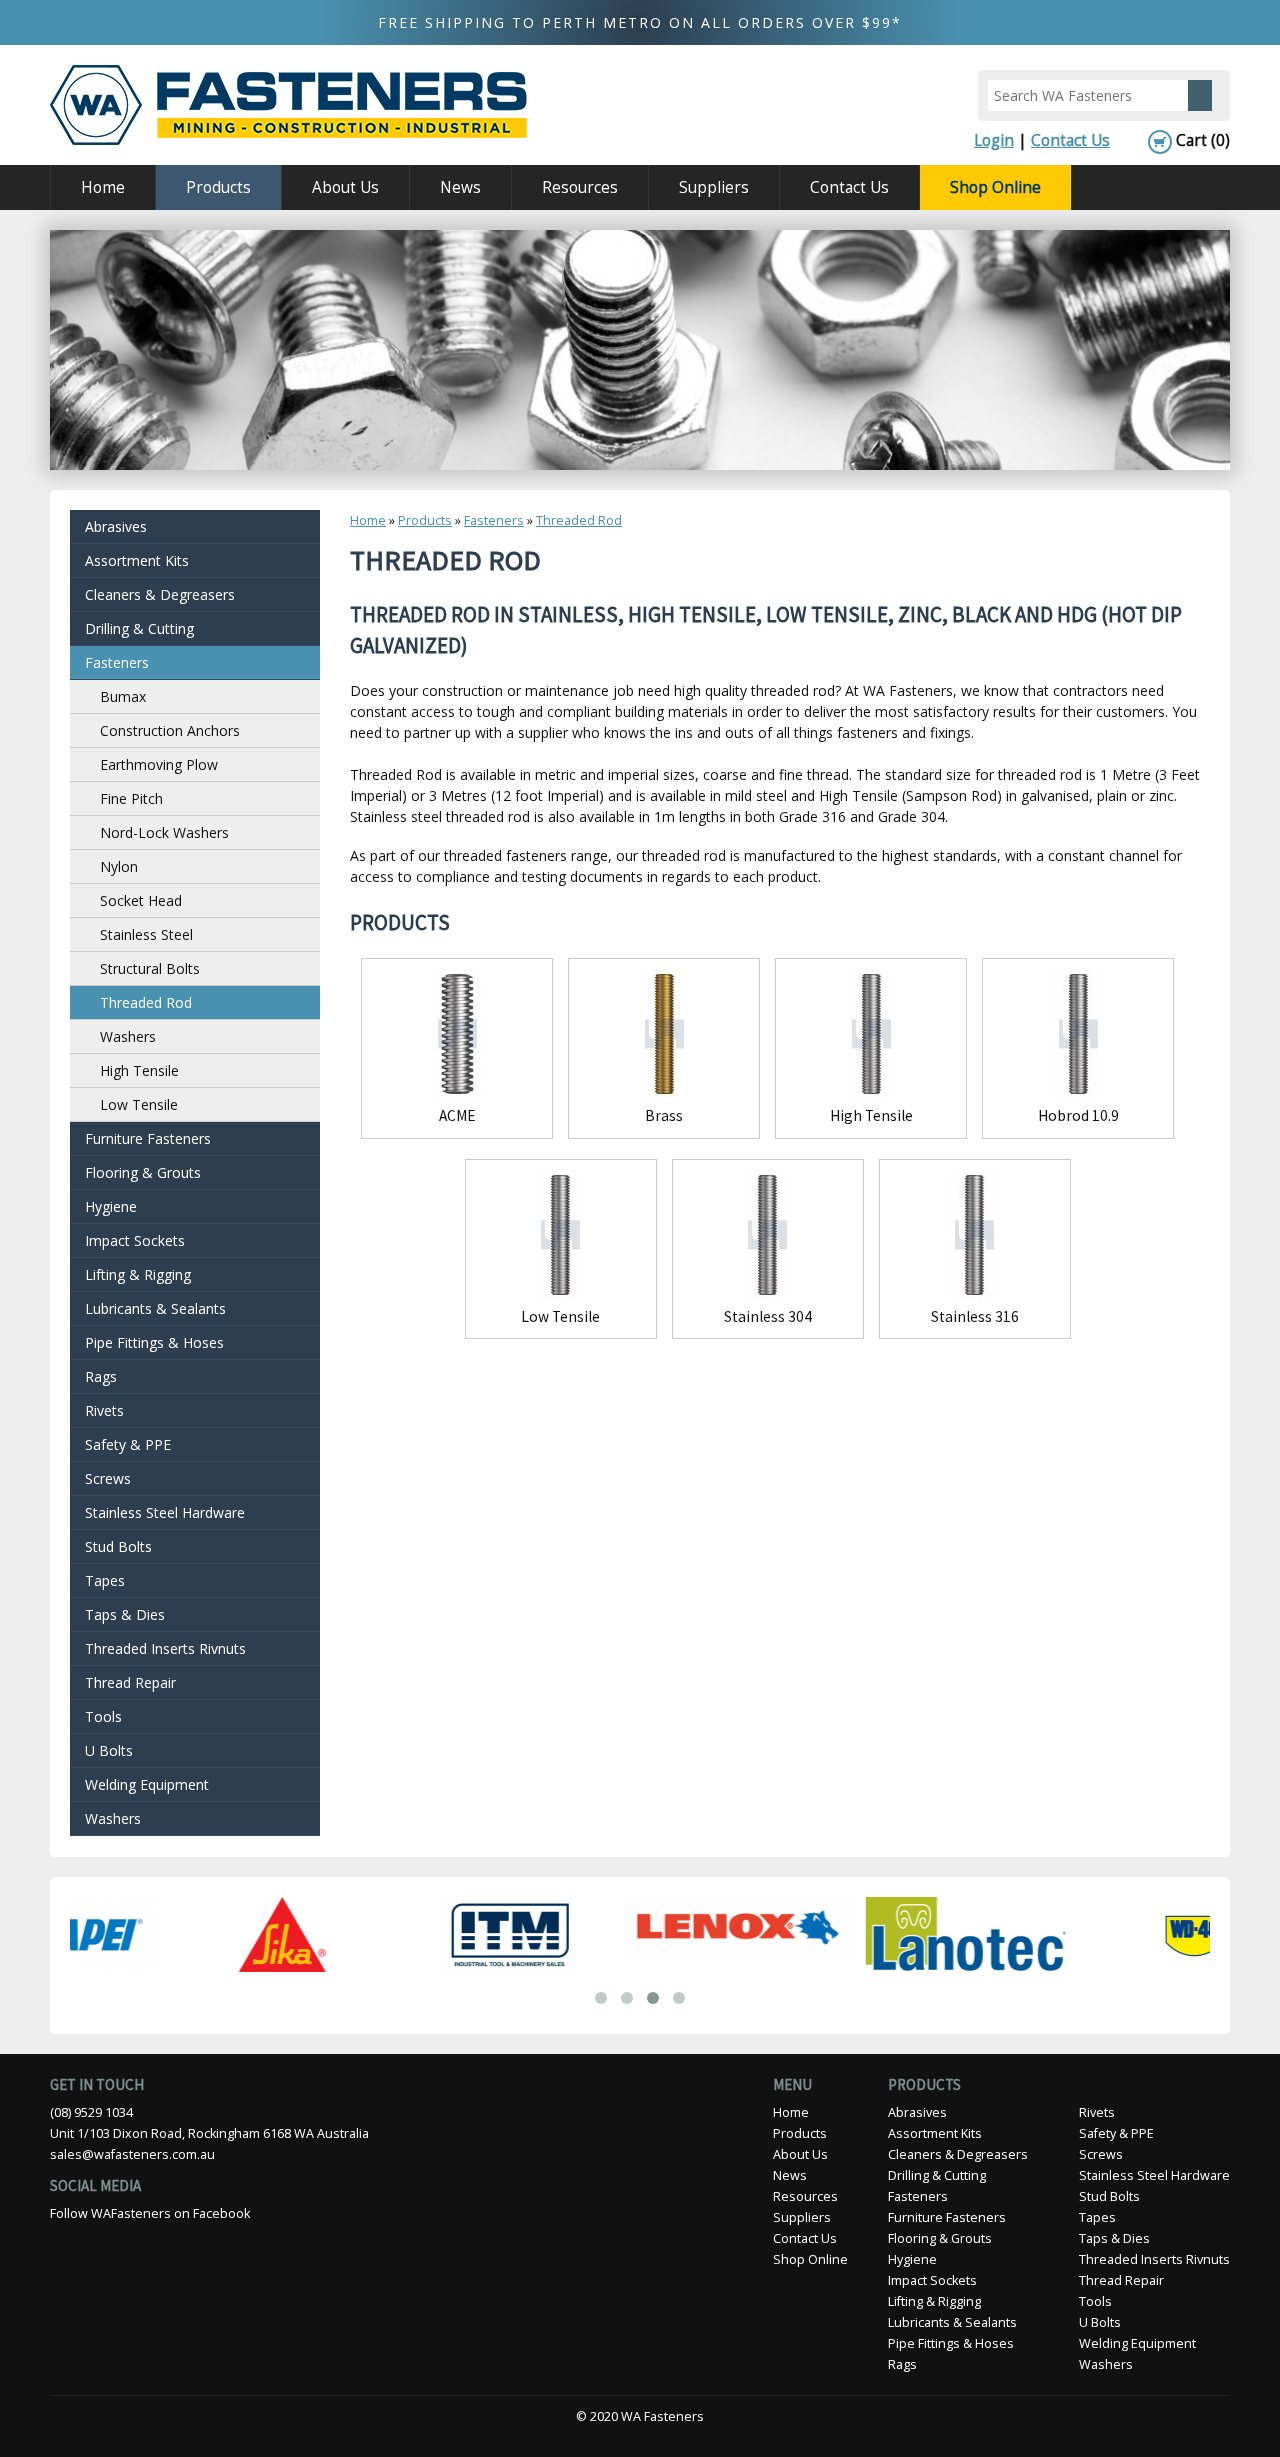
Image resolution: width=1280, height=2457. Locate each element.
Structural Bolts (150, 968)
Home (103, 187)
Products (203, 186)
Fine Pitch (131, 798)
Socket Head (141, 900)
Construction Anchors (170, 730)
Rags (101, 1376)
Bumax (123, 696)
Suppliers (714, 187)
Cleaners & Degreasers (160, 594)
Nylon (119, 866)
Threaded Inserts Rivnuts (165, 1648)
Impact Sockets (135, 1240)
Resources (565, 186)
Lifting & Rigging (138, 1274)
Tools (103, 1716)
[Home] (288, 105)
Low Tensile (560, 1316)
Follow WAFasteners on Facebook (150, 2213)
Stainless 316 (975, 1316)
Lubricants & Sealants (155, 1308)
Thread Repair (130, 1682)
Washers (128, 1036)
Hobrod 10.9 (1078, 1115)
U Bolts (109, 1750)
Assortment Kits (137, 560)
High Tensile (871, 1115)
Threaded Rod (579, 520)
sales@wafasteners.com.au (132, 2154)
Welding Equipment (147, 1784)
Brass (664, 1115)
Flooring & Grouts (143, 1172)
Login (994, 140)
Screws (108, 1478)
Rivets (104, 1410)
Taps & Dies (125, 1614)
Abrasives (116, 526)
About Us (330, 186)
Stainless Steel (146, 934)
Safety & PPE (128, 1444)
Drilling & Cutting (139, 628)
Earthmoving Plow (159, 764)
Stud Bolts (118, 1546)
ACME (457, 1115)
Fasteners (494, 520)
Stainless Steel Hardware (165, 1512)
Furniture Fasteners (148, 1138)
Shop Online (995, 187)
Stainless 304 (768, 1316)
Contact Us (1070, 140)
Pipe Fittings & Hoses (154, 1342)
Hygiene (111, 1206)
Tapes (105, 1580)
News (460, 187)
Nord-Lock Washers (164, 832)
